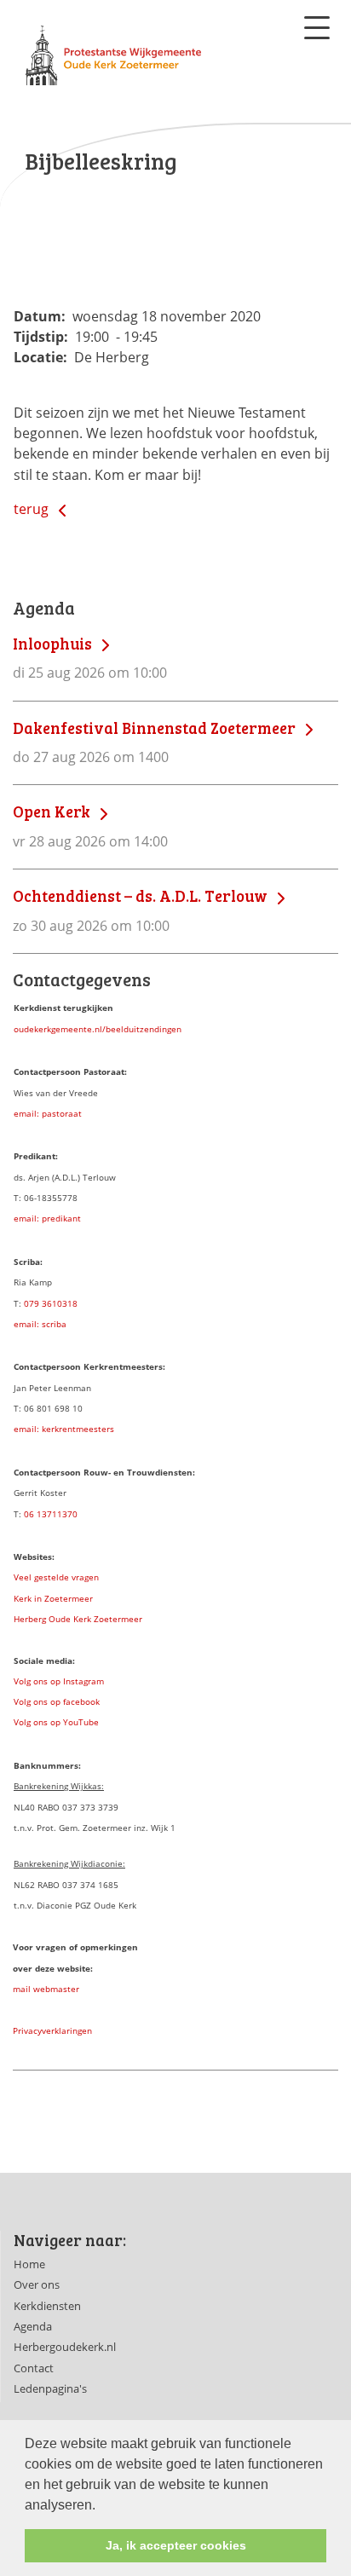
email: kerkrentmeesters (64, 1429)
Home (29, 2264)
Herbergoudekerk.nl (65, 2347)
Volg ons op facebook (57, 1701)
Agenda (33, 2326)
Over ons (37, 2284)
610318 (62, 1303)
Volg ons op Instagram (59, 1681)
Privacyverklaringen (52, 2030)
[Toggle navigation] (317, 28)
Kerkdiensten (47, 2306)
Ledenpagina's (50, 2388)
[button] (101, 2506)
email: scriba (40, 1324)
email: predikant (47, 1218)
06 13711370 (51, 1514)
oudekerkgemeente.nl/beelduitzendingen (98, 1029)
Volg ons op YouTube (56, 1722)
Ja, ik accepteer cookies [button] (176, 2545)
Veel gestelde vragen (56, 1577)
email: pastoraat (48, 1113)
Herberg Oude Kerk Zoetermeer (78, 1619)
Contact (34, 2368)
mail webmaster (46, 1989)
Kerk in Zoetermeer (53, 1598)
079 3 (35, 1303)
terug (33, 509)
